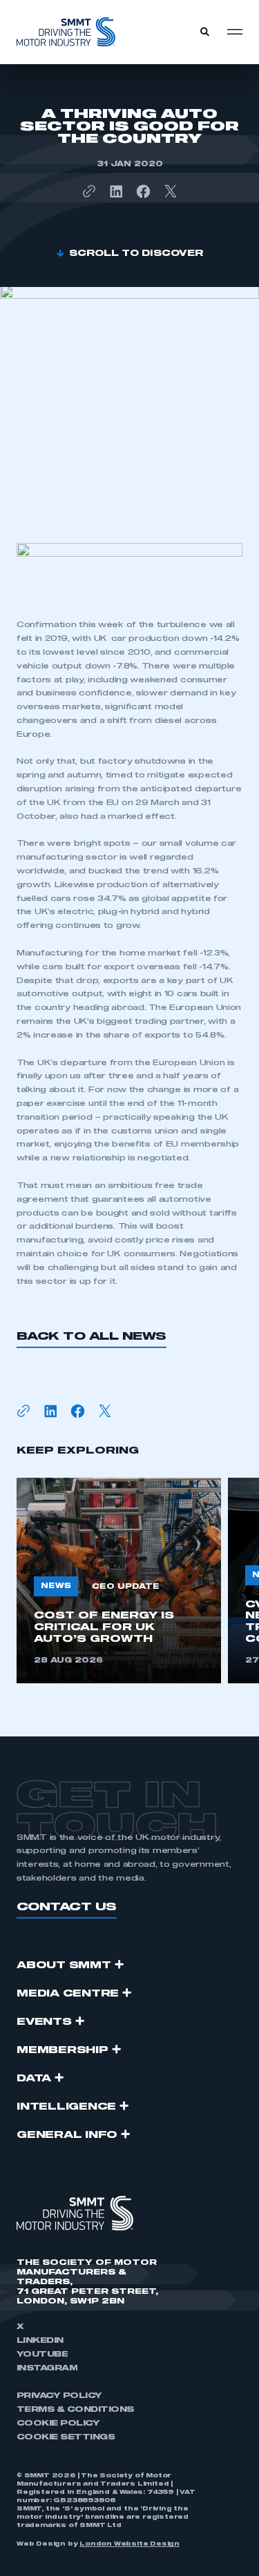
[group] (119, 1581)
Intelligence (66, 2107)
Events (44, 2022)
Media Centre (68, 1994)
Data (34, 2079)
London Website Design (129, 2544)
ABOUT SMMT (64, 1965)
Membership (63, 2050)
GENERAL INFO (67, 2135)
